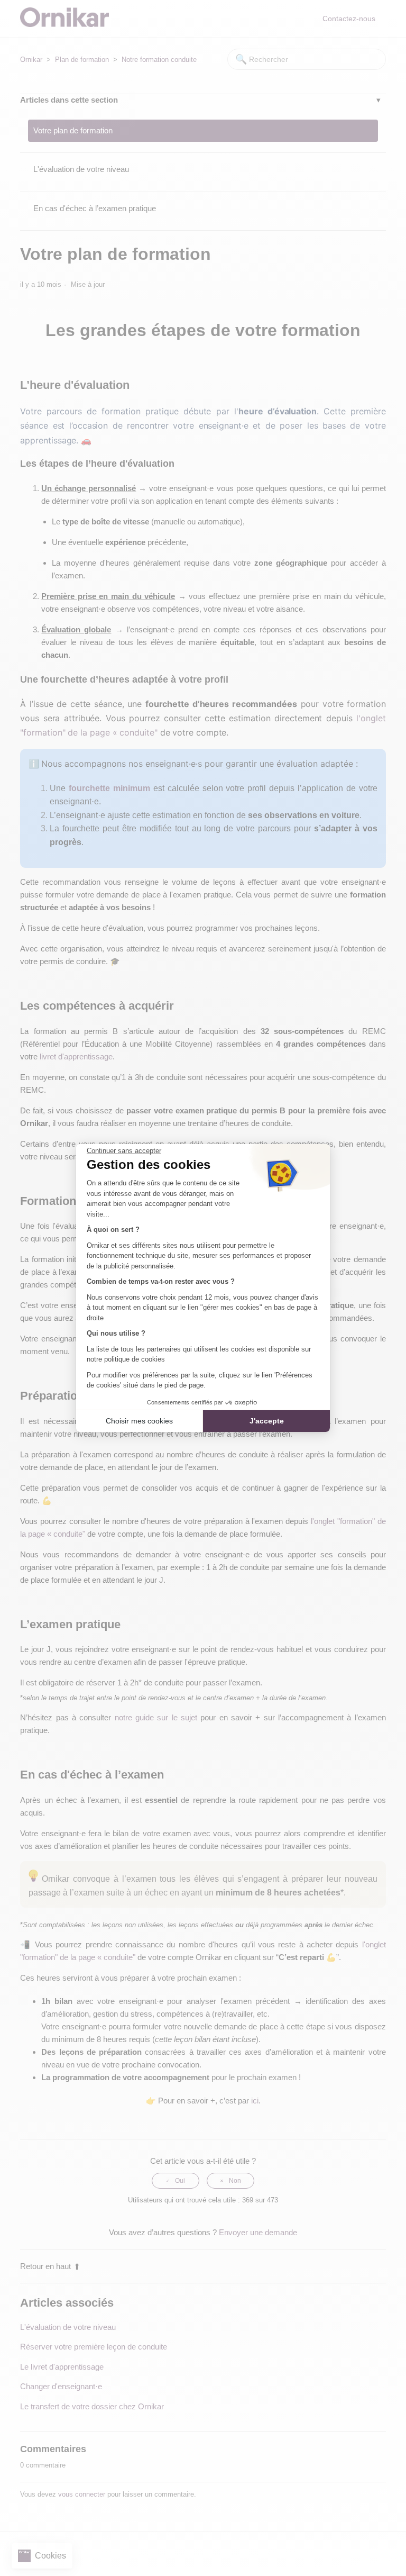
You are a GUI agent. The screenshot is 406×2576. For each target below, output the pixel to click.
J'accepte (267, 1421)
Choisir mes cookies (139, 1421)
